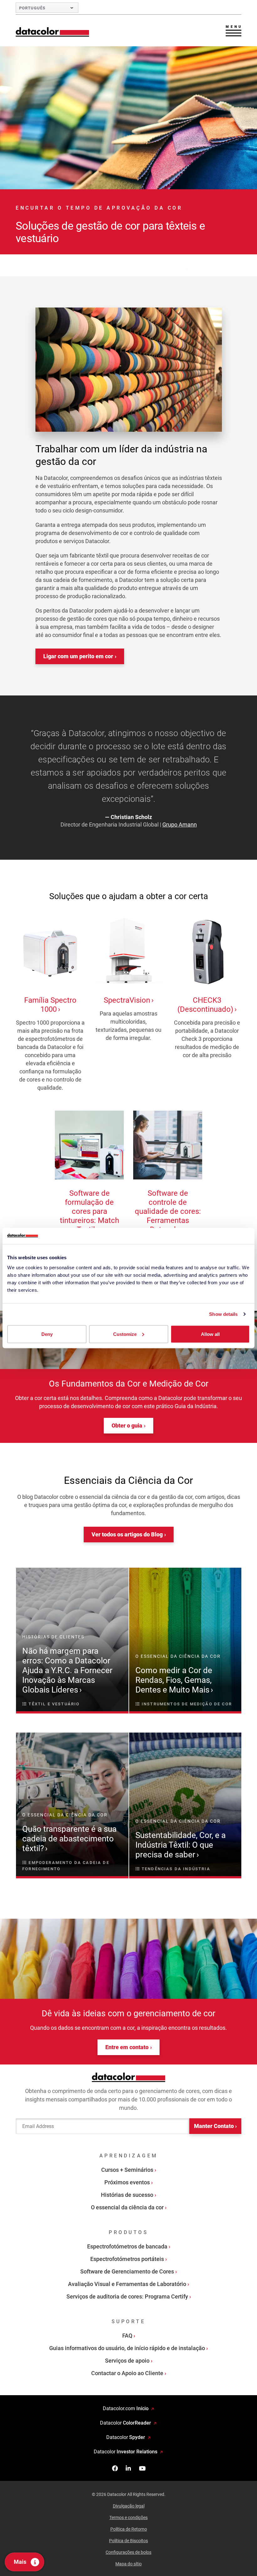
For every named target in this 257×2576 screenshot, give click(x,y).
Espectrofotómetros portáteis (127, 2259)
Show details (223, 1314)
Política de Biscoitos (128, 2541)
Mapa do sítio (128, 2564)
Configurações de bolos (128, 2552)
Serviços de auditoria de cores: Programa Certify (127, 2296)
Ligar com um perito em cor (78, 656)
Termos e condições (128, 2517)
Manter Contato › (215, 2126)
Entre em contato (127, 2047)
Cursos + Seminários (127, 2170)
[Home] (52, 32)
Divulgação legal (129, 2506)
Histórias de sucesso (127, 2195)
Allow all (210, 1334)
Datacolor (126, 2423)
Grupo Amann (180, 825)
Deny (47, 1334)
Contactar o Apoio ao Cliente (127, 2373)
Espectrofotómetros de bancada (127, 2246)
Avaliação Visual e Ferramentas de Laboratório (127, 2284)
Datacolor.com (126, 2408)
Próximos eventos (127, 2182)
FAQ (127, 2336)
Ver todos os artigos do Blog (127, 1534)
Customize (125, 1334)
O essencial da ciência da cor (127, 2207)
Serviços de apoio (127, 2361)
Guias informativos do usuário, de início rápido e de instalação (127, 2348)
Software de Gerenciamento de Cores (127, 2271)
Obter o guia (127, 1425)
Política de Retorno (129, 2529)
